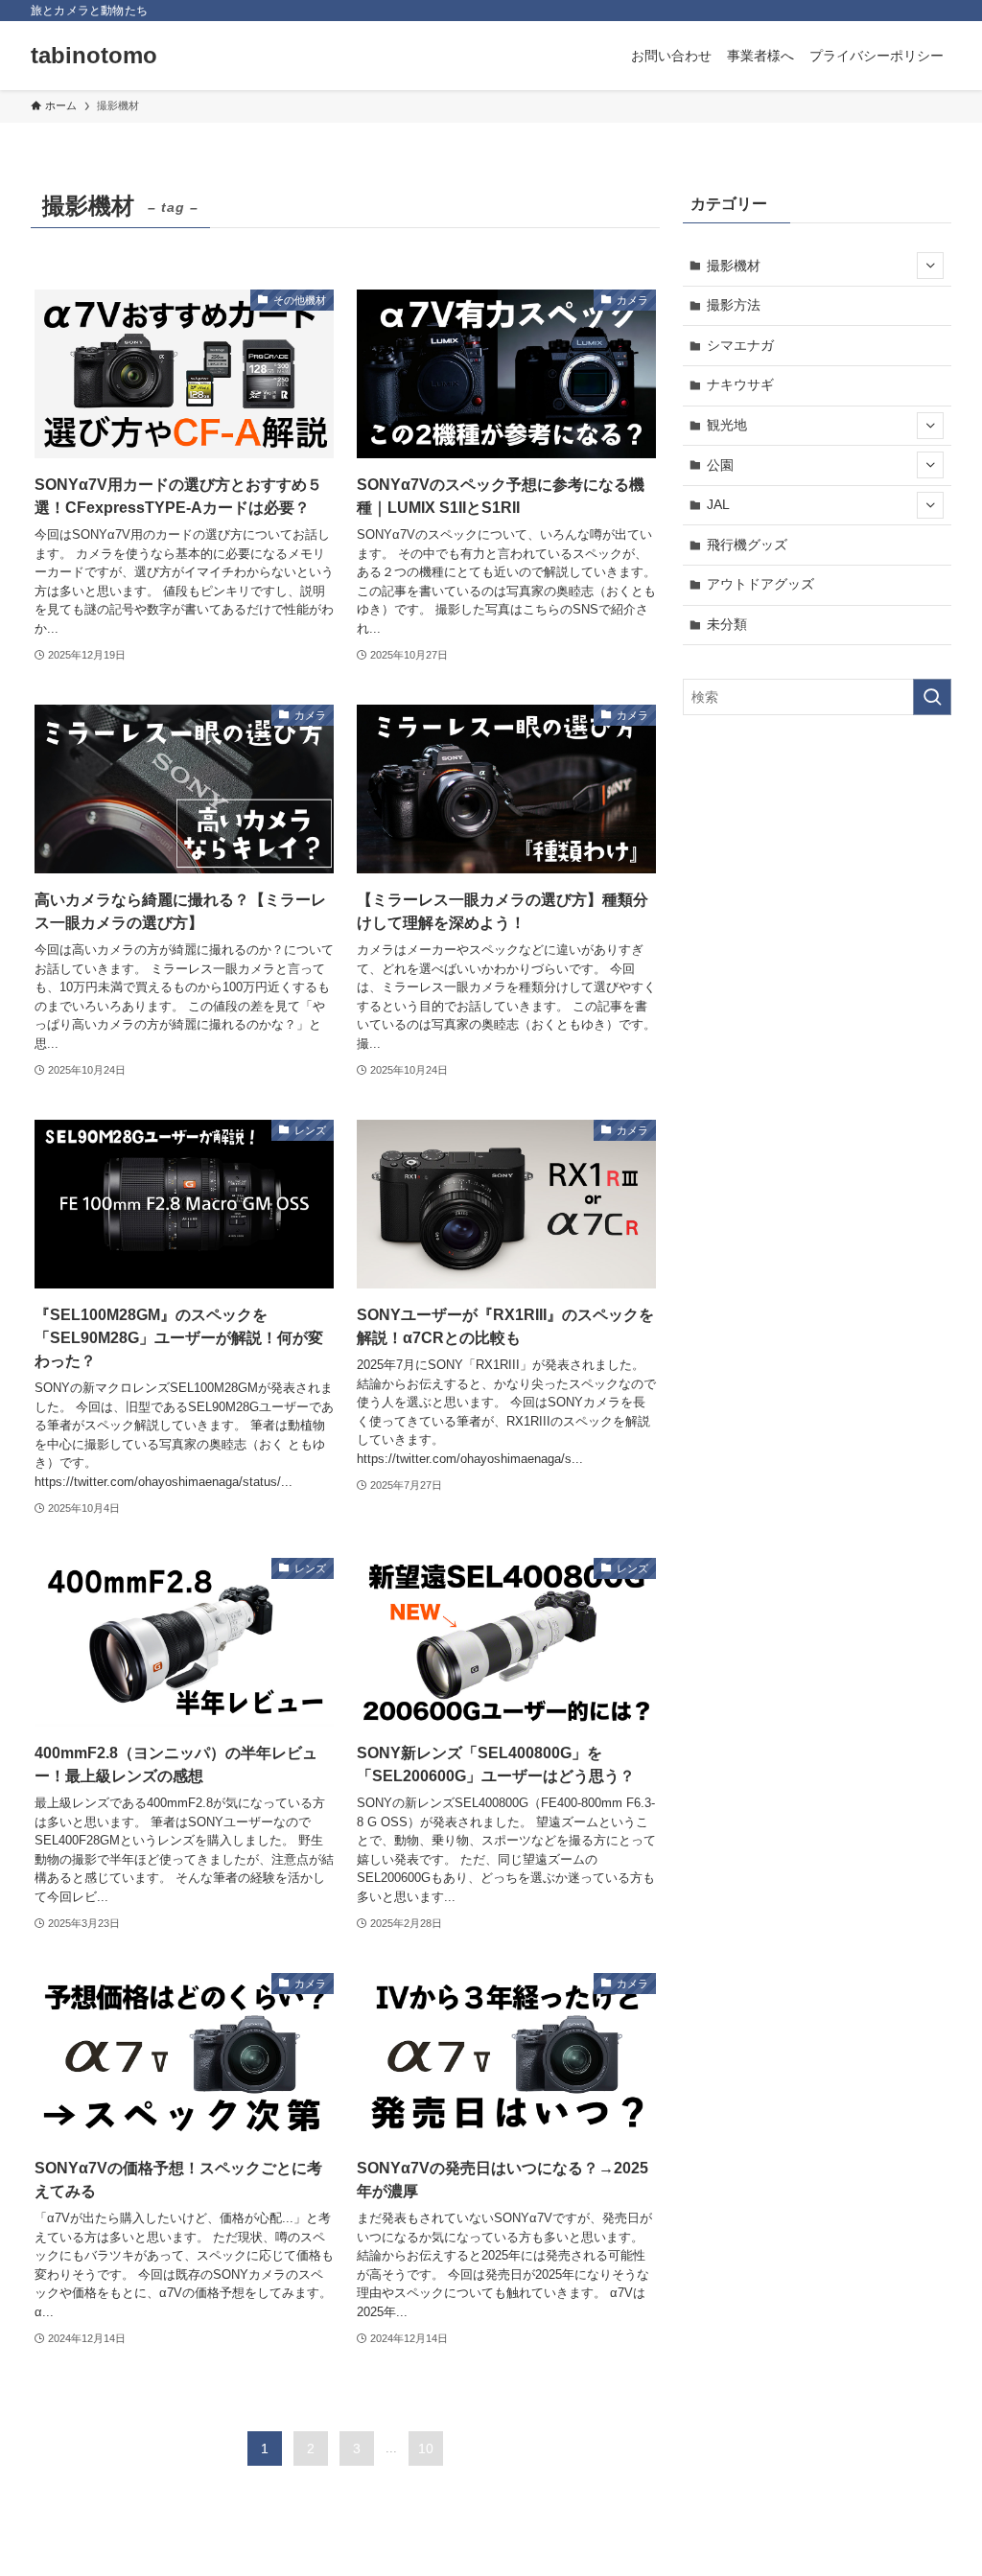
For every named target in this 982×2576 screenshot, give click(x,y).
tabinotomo (94, 56)
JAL (718, 504)
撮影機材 (734, 266)
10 (426, 2448)
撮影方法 (734, 305)
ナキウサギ (740, 384)
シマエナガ (740, 345)
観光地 (727, 425)
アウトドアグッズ (760, 584)
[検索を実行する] (932, 697)
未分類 (727, 624)
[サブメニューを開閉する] (930, 266)
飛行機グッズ (747, 545)
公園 (720, 465)
